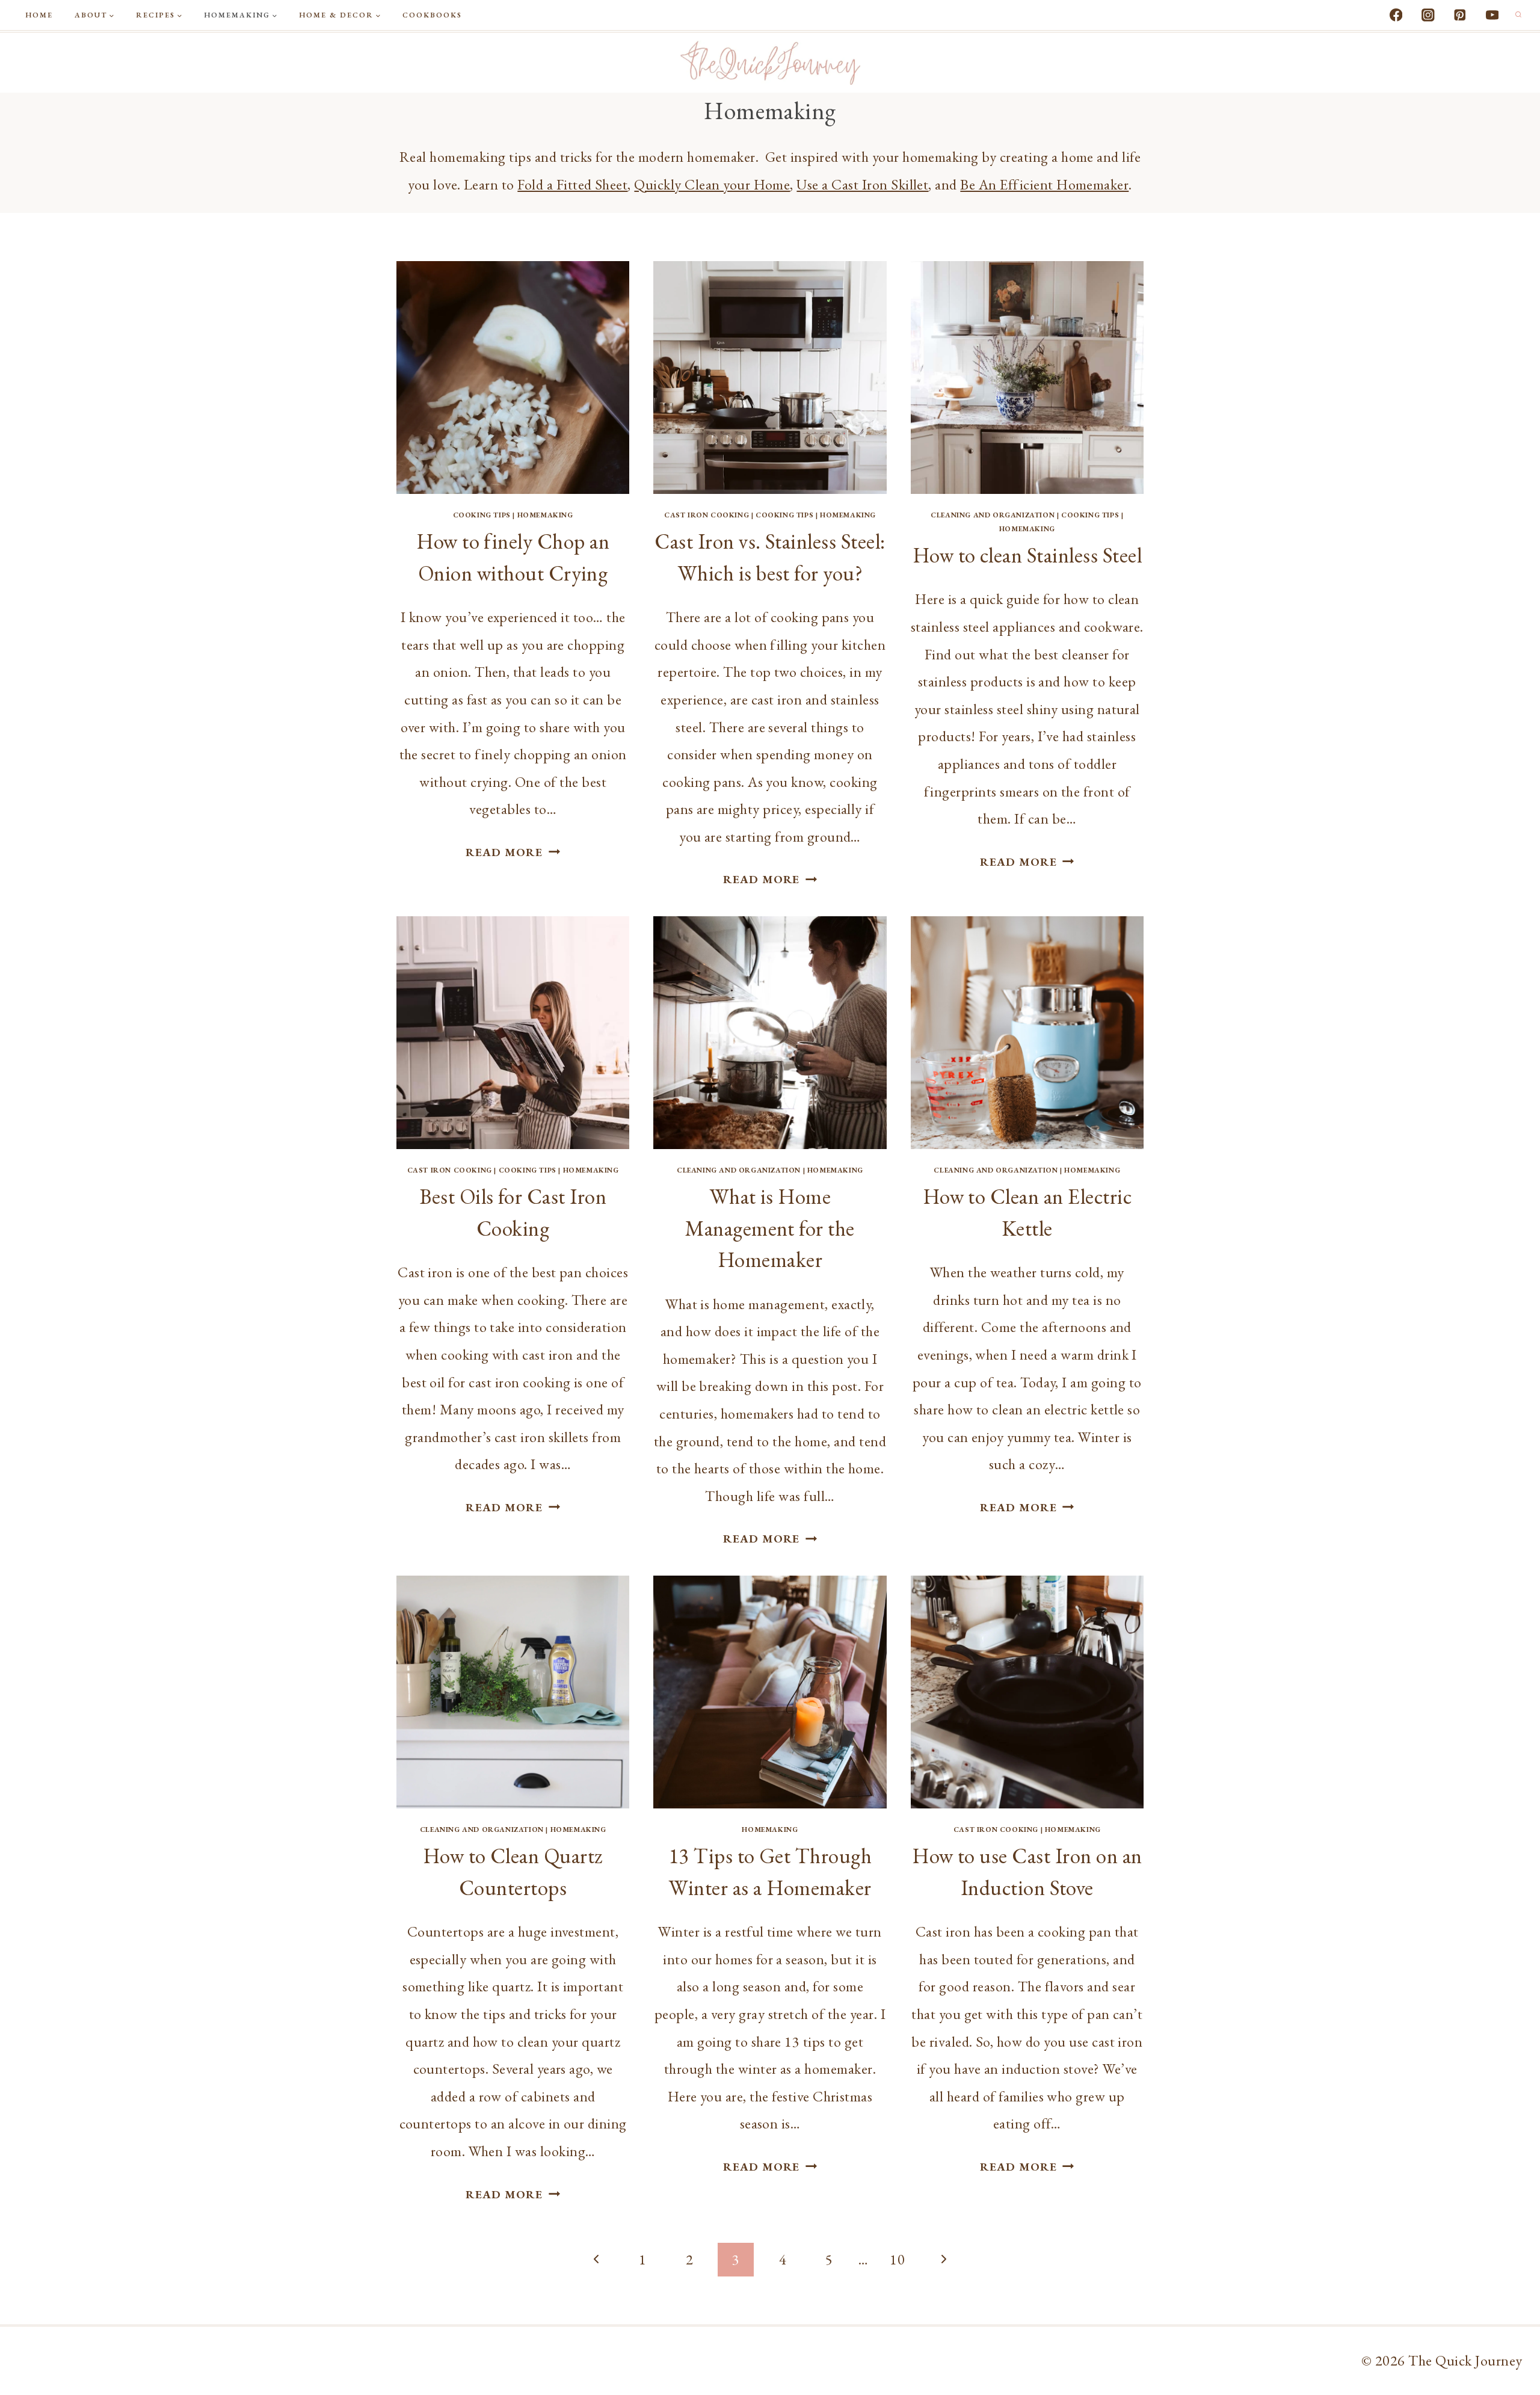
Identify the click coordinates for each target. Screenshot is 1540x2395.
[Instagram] (1428, 15)
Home (39, 15)
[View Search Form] (1518, 15)
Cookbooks (432, 15)
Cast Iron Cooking (707, 515)
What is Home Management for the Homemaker (770, 1228)
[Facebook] (1396, 15)
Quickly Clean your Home (712, 184)
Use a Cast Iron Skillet (862, 184)
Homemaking (545, 515)
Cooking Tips (482, 515)
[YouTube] (1492, 15)
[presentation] (513, 378)
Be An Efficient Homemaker (1044, 184)
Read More (513, 852)
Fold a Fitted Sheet (572, 184)
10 (897, 2259)
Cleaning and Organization (993, 515)
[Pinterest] (1460, 15)
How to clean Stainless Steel (1027, 555)
